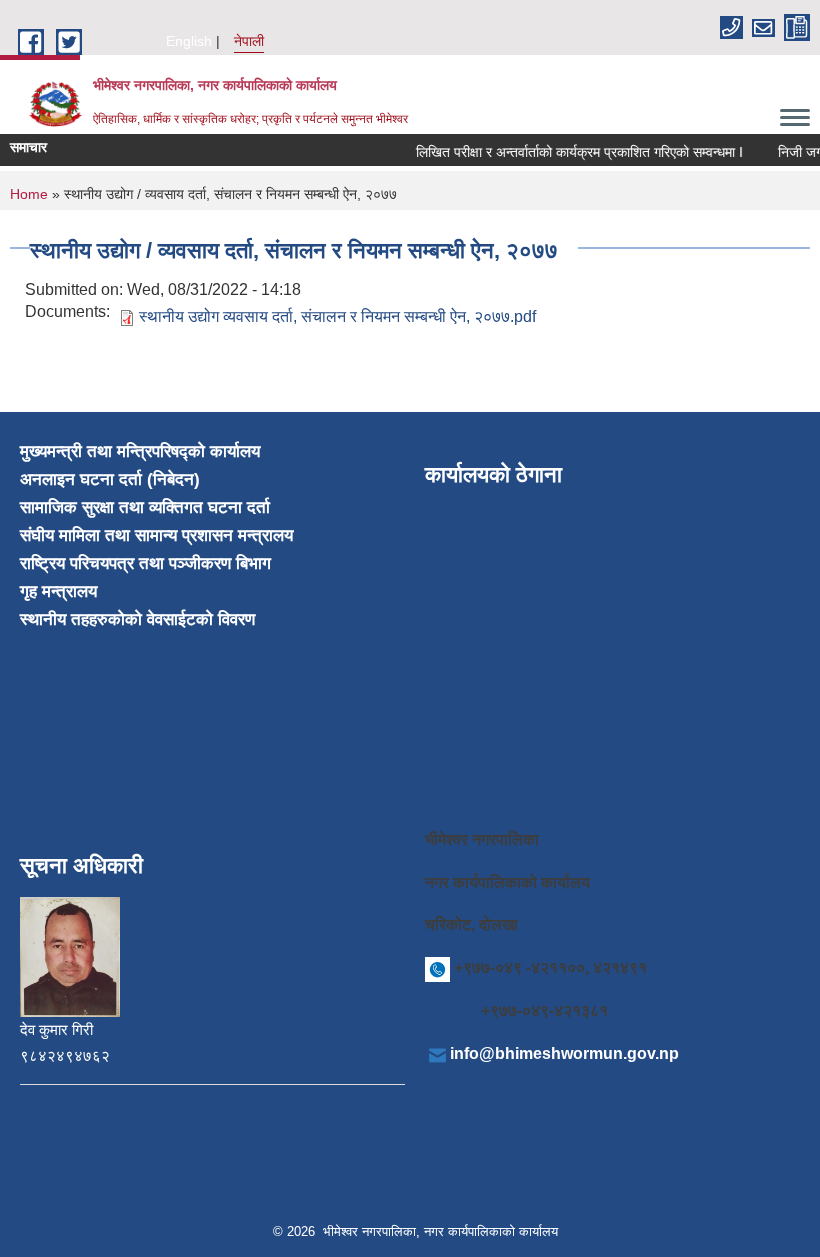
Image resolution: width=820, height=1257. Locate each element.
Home (29, 194)
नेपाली (249, 41)
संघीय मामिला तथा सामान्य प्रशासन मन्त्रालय (156, 535)
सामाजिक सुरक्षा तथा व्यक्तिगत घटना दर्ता (145, 507)
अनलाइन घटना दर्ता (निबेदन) (110, 479)
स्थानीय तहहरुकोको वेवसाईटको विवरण (137, 619)
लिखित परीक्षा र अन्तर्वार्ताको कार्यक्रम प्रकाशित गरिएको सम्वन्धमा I (573, 152)
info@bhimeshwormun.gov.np (564, 1053)
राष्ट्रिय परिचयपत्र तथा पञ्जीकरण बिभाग (145, 563)
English (189, 41)
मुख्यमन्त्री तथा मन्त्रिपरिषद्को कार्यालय (140, 451)
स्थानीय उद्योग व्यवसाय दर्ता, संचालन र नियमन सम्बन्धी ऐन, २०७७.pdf (337, 316)
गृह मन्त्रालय (58, 591)
